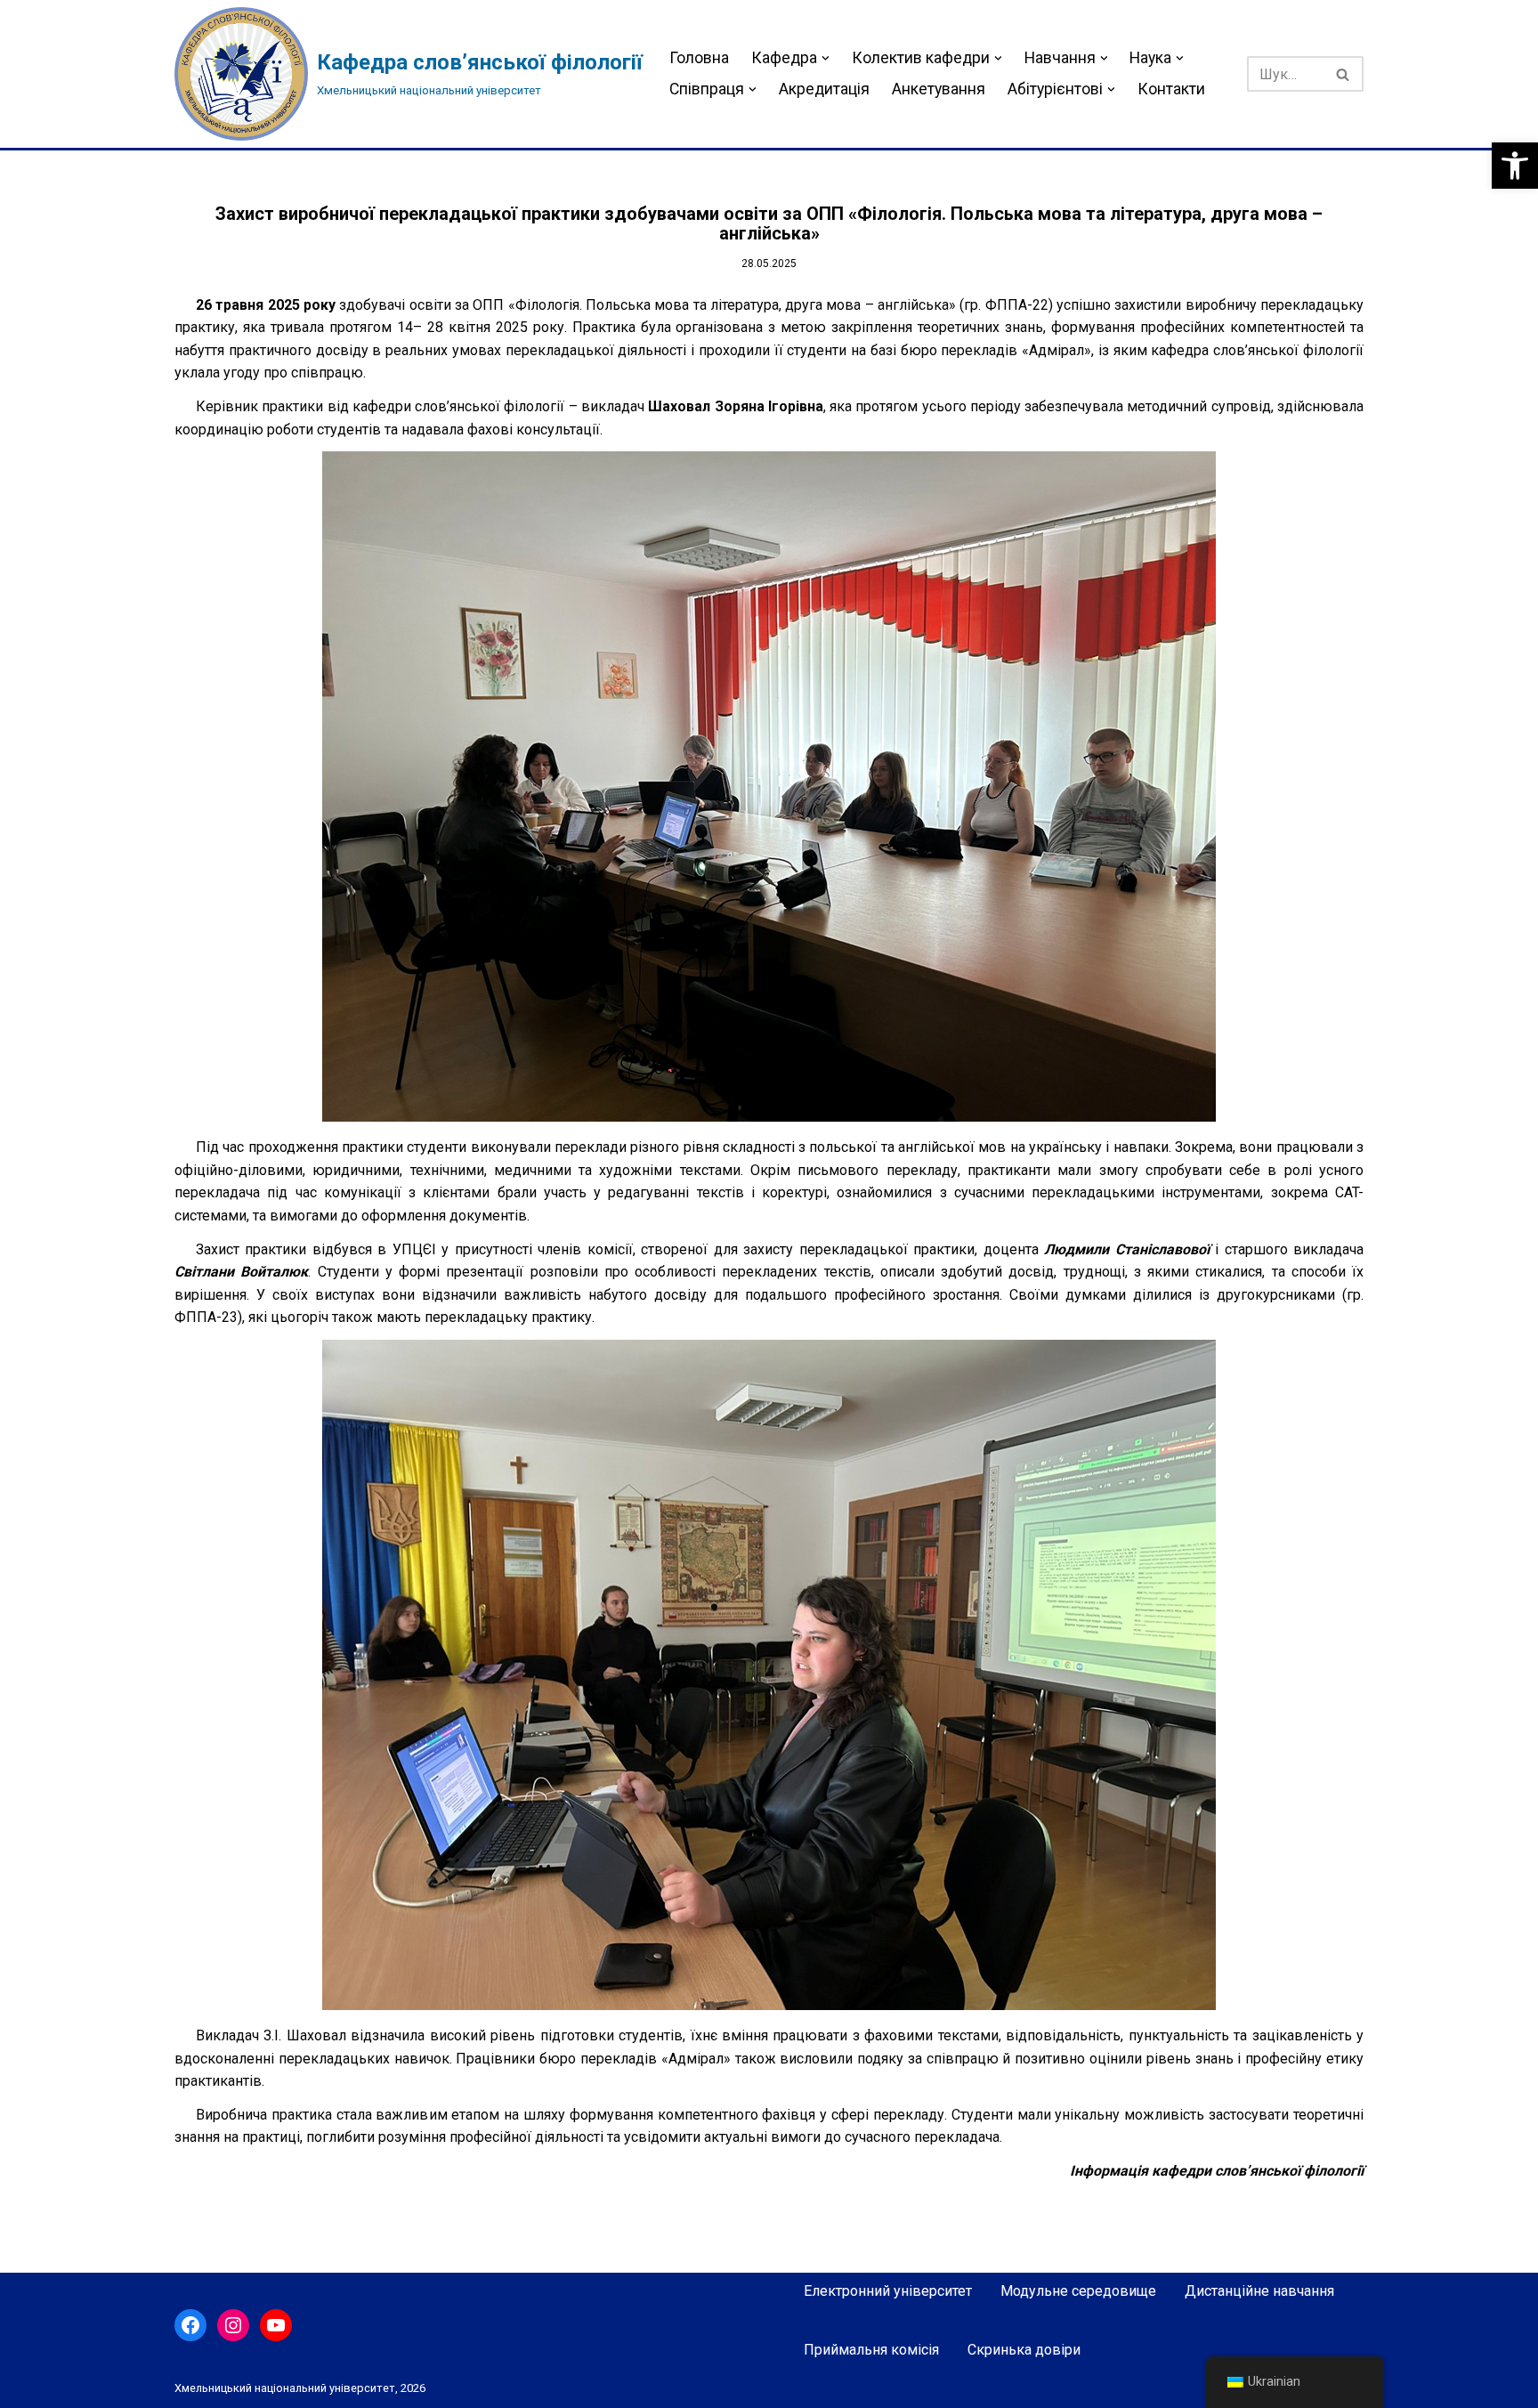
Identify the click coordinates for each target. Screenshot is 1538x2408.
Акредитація (824, 89)
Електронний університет (888, 2291)
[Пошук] (1344, 74)
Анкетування (939, 89)
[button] (1515, 166)
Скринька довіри (1024, 2350)
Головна (699, 58)
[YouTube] (276, 2325)
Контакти (1171, 89)
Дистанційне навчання (1259, 2291)
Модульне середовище (1078, 2291)
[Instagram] (233, 2325)
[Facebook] (190, 2325)
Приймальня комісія (871, 2350)
